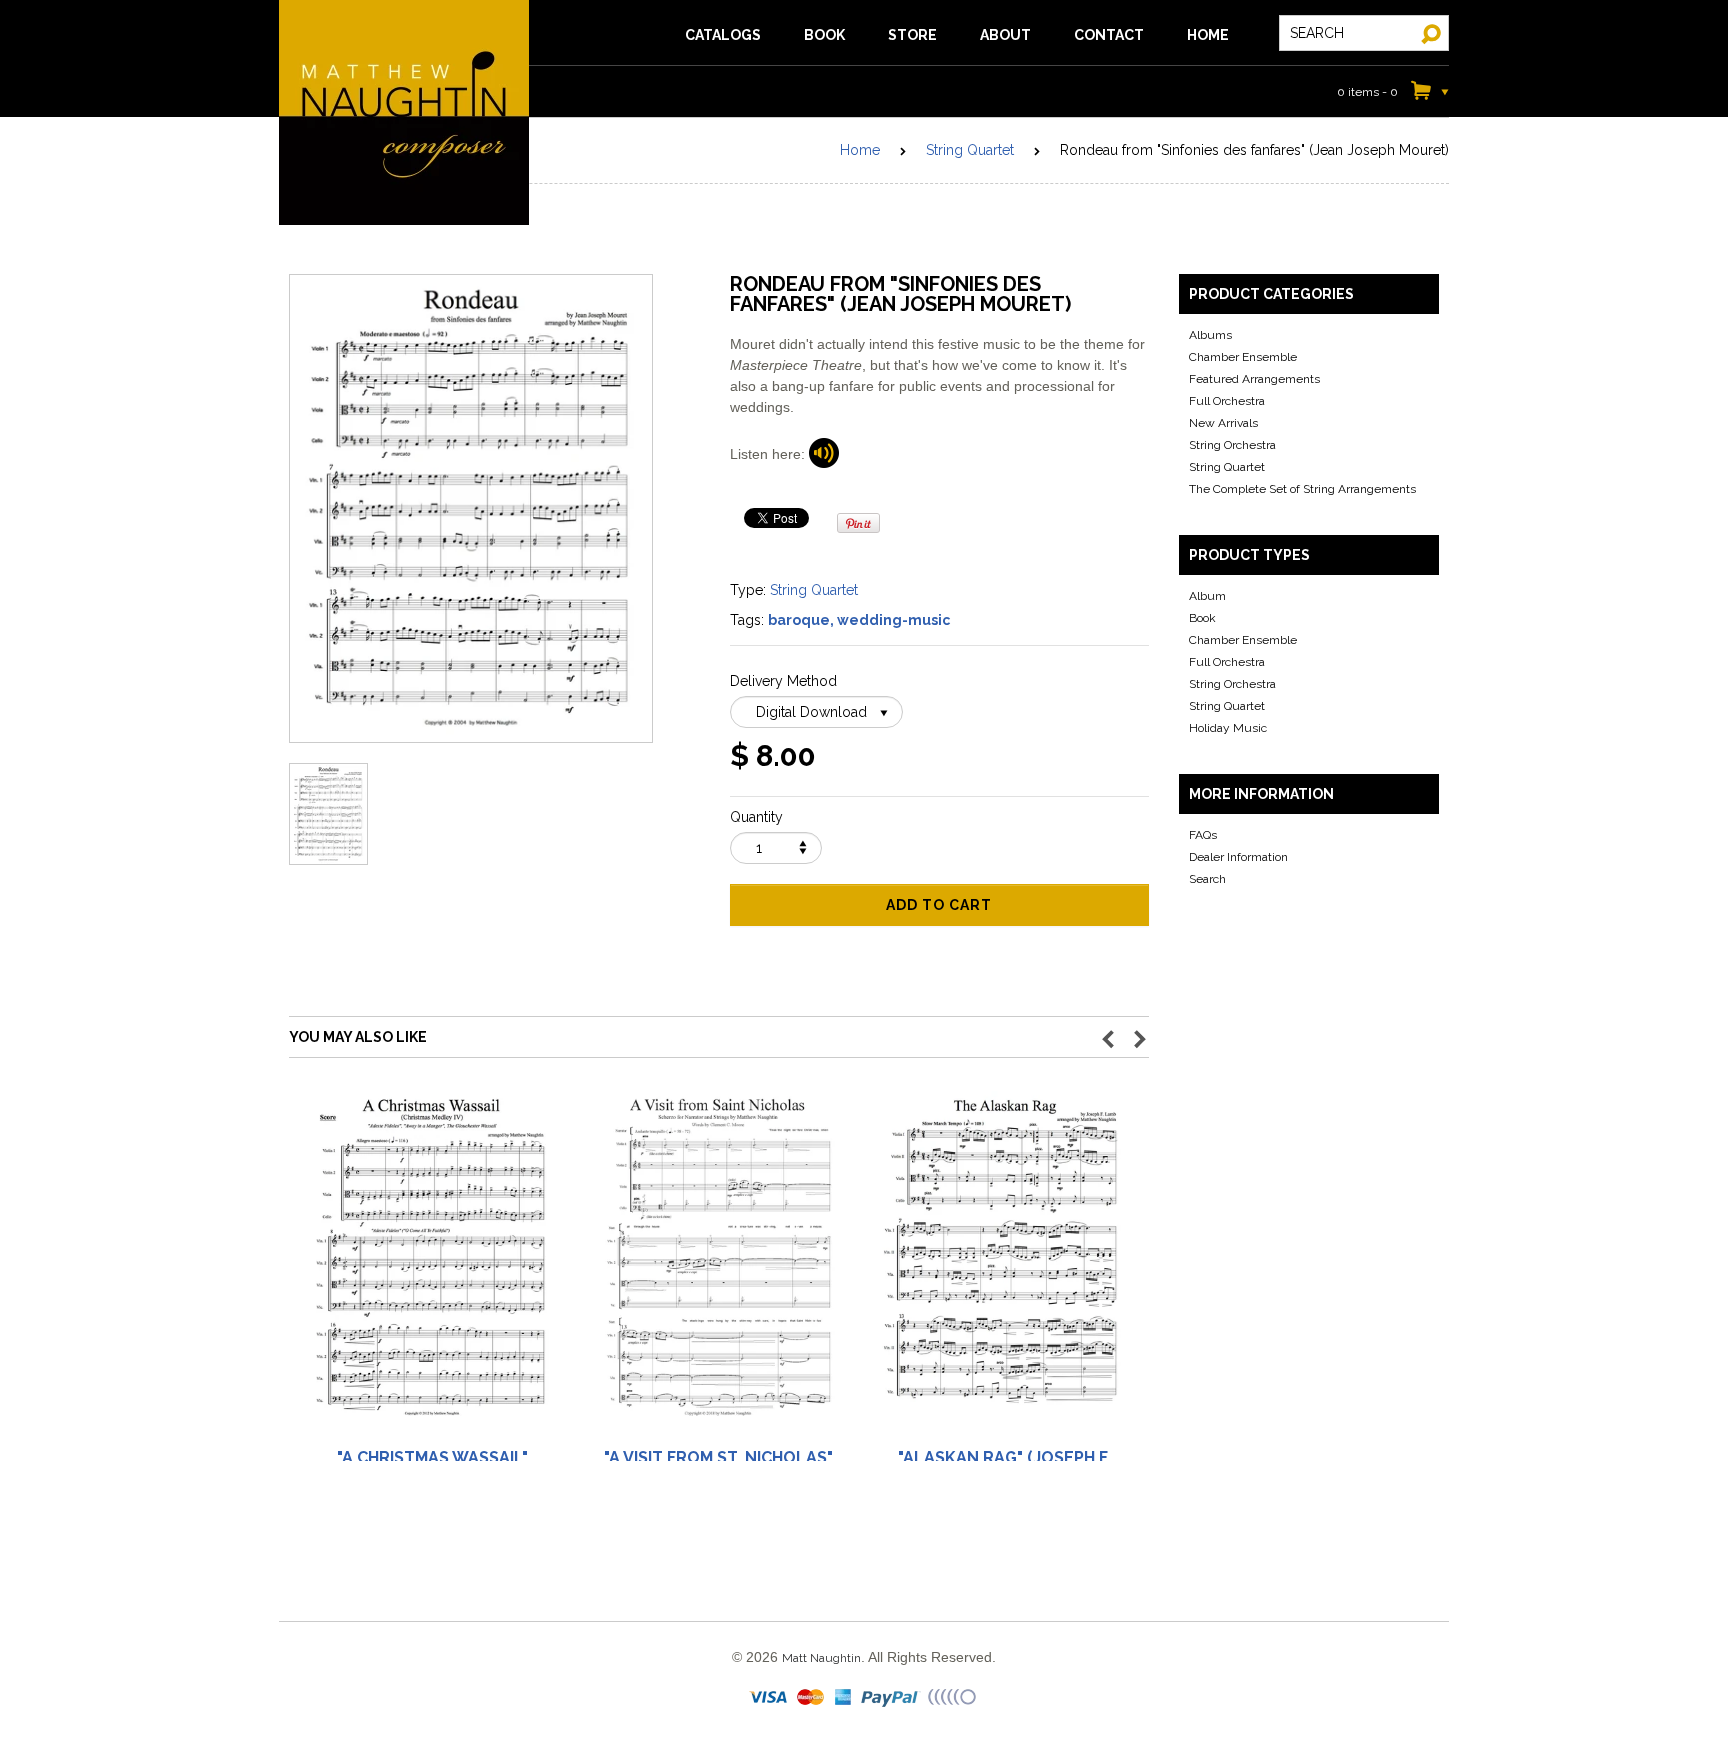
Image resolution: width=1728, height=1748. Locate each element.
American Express (844, 1698)
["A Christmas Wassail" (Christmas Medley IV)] (432, 1266)
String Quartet (970, 150)
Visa (770, 1698)
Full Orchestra (1227, 401)
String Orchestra (1232, 445)
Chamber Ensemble (1243, 357)
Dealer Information (1238, 857)
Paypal (891, 1698)
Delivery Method (783, 681)
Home (860, 150)
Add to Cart (939, 905)
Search (1207, 879)
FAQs (1203, 835)
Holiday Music (1228, 728)
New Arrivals (1223, 423)
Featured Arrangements (1254, 379)
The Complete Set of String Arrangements (1302, 489)
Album (1207, 596)
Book (1202, 618)
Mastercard (811, 1698)
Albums (1210, 335)
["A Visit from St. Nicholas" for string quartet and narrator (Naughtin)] (718, 1266)
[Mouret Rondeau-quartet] (824, 454)
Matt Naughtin (404, 112)
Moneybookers (953, 1698)
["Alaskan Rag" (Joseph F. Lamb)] (1004, 1266)
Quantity (756, 817)
